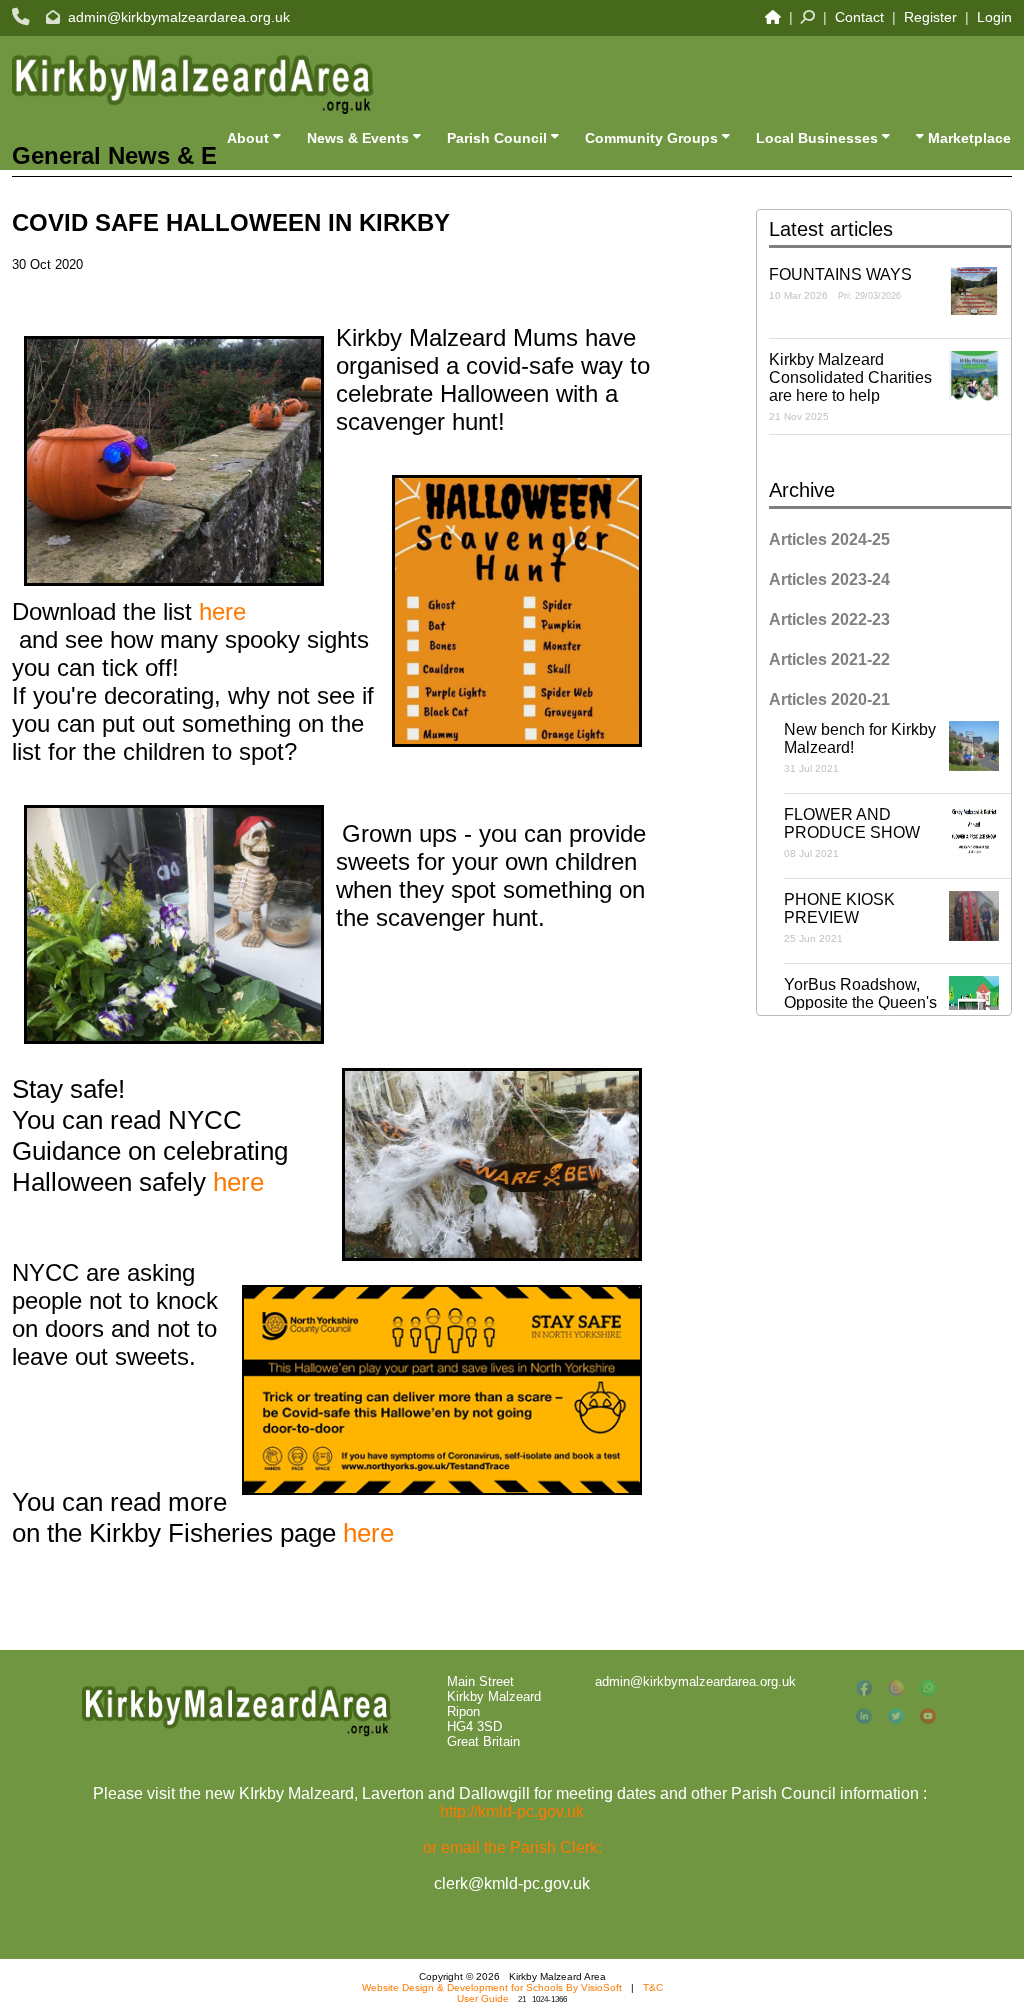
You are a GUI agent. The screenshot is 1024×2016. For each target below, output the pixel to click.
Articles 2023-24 (829, 579)
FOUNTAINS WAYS (840, 283)
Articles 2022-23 (829, 619)
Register (930, 17)
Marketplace (967, 138)
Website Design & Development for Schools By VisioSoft (492, 1987)
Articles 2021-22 (829, 659)
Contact (859, 17)
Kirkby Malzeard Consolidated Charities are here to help (850, 386)
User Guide (483, 1998)
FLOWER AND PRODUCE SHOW (852, 832)
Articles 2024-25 (829, 539)
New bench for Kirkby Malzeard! (860, 747)
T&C (653, 1987)
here (222, 611)
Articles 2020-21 (829, 699)
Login (994, 17)
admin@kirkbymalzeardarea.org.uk (179, 17)
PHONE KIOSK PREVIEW (839, 917)
